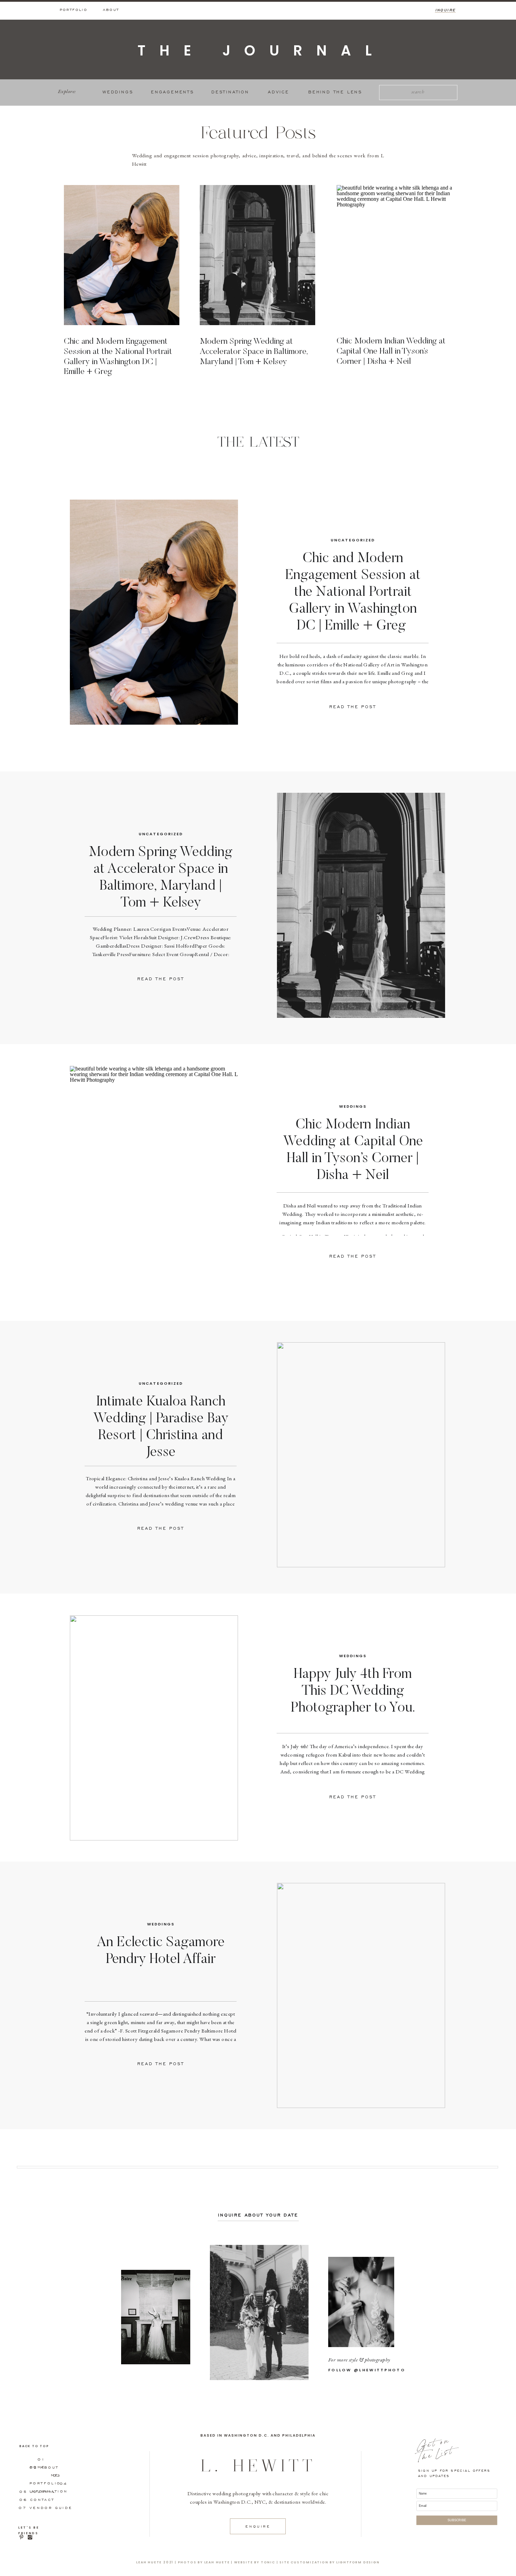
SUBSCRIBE (457, 2520)
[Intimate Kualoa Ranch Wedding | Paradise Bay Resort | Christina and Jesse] (361, 1455)
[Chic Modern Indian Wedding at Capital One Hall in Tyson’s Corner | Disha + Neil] (394, 255)
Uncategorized (353, 540)
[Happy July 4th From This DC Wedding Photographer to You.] (154, 1728)
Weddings (353, 1106)
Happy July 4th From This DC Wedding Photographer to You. (353, 1692)
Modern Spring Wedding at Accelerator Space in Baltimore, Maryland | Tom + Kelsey (254, 352)
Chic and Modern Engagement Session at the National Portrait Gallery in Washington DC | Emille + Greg (353, 593)
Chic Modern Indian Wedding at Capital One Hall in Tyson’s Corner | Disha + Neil (391, 351)
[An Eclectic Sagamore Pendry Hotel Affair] (361, 1995)
